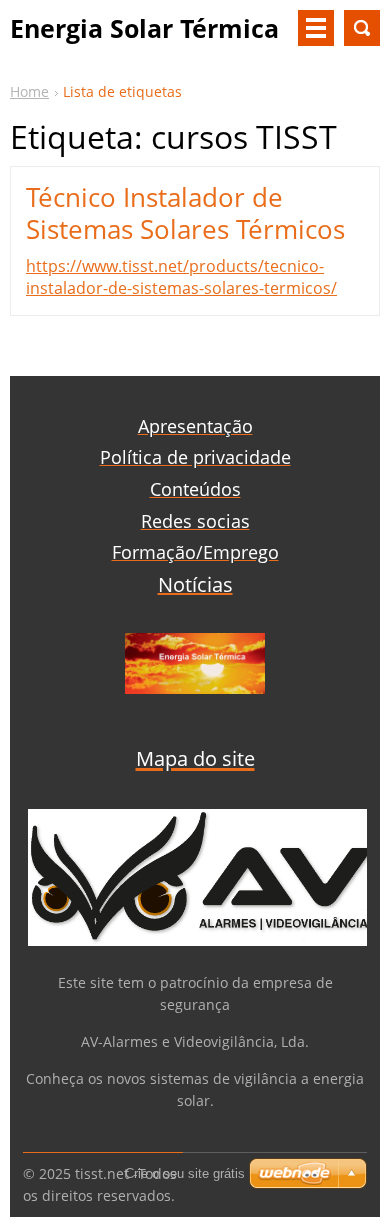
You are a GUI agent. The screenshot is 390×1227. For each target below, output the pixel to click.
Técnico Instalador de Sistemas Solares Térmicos (185, 212)
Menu (316, 28)
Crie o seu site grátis (185, 1173)
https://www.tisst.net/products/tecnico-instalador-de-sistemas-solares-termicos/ (181, 277)
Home (29, 91)
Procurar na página (362, 28)
